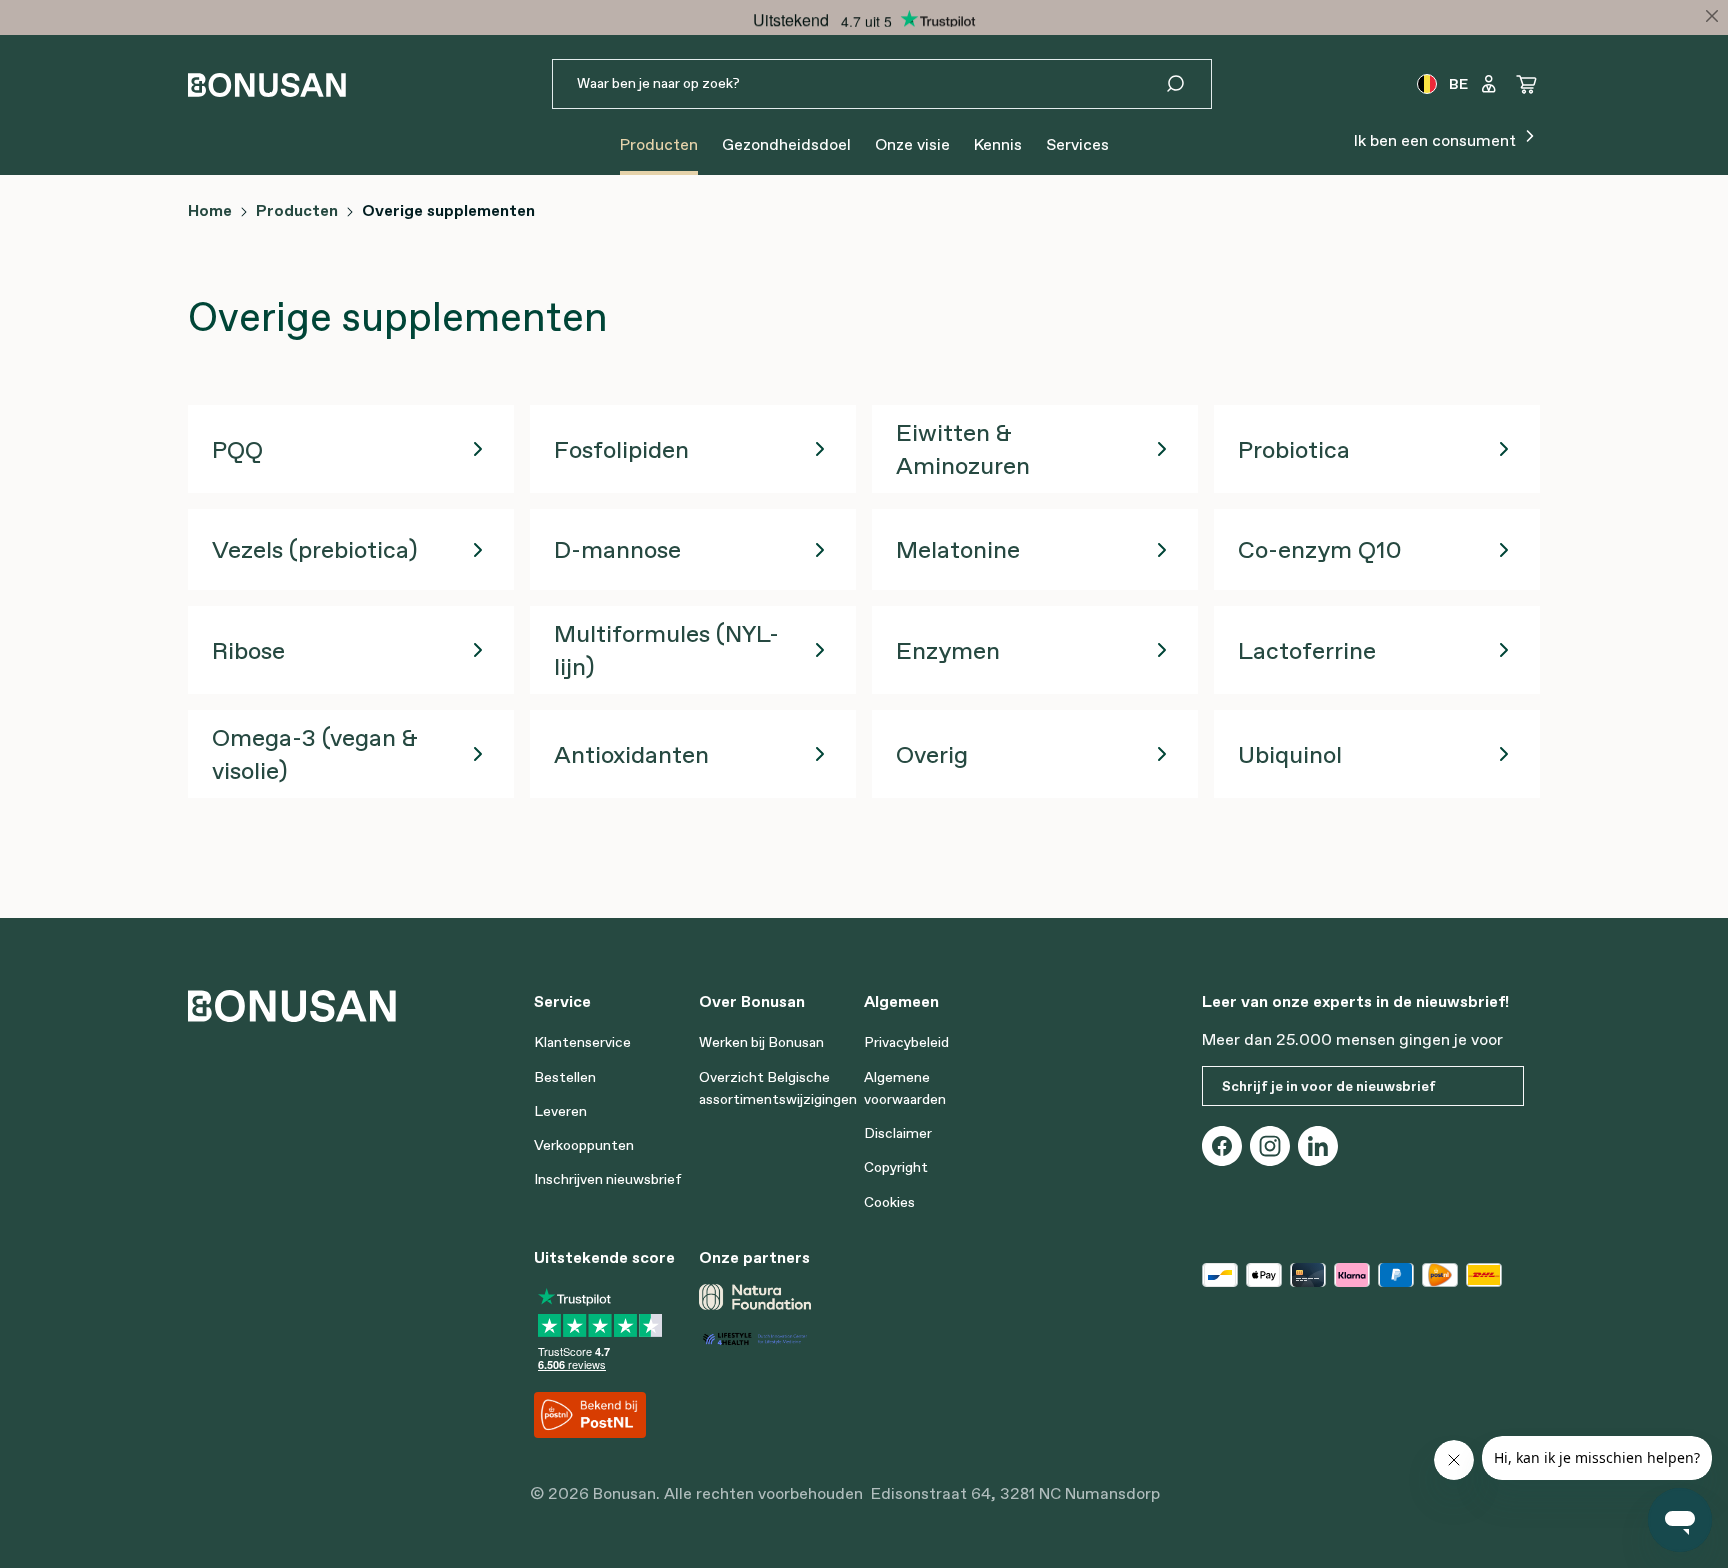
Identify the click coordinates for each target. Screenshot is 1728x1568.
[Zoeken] (1187, 84)
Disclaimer (898, 1133)
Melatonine (958, 549)
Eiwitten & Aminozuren (963, 449)
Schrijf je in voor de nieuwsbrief (1329, 1086)
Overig (932, 754)
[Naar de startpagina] (267, 84)
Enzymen (948, 650)
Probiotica (1294, 449)
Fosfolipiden (621, 449)
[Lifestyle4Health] (773, 1337)
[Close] (1712, 16)
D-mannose (617, 549)
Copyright (896, 1167)
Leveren (560, 1111)
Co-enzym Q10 (1320, 549)
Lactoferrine (1307, 650)
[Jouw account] (1489, 84)
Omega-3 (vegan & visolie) (315, 754)
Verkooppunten (584, 1145)
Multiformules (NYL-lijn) (666, 650)
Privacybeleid (906, 1042)
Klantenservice (582, 1042)
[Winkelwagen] (1527, 84)
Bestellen (565, 1077)
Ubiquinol (1290, 754)
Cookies (889, 1202)
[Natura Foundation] (755, 1297)
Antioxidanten (631, 754)
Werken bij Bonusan (761, 1042)
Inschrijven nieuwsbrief (608, 1179)
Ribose (248, 650)
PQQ (237, 449)
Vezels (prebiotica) (314, 549)
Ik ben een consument (1437, 140)
